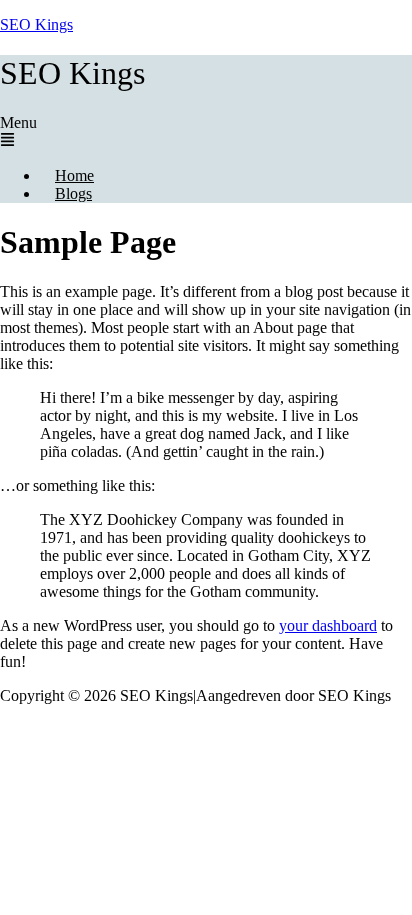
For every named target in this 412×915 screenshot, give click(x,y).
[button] (206, 132)
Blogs (73, 193)
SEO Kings (36, 24)
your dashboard (328, 625)
